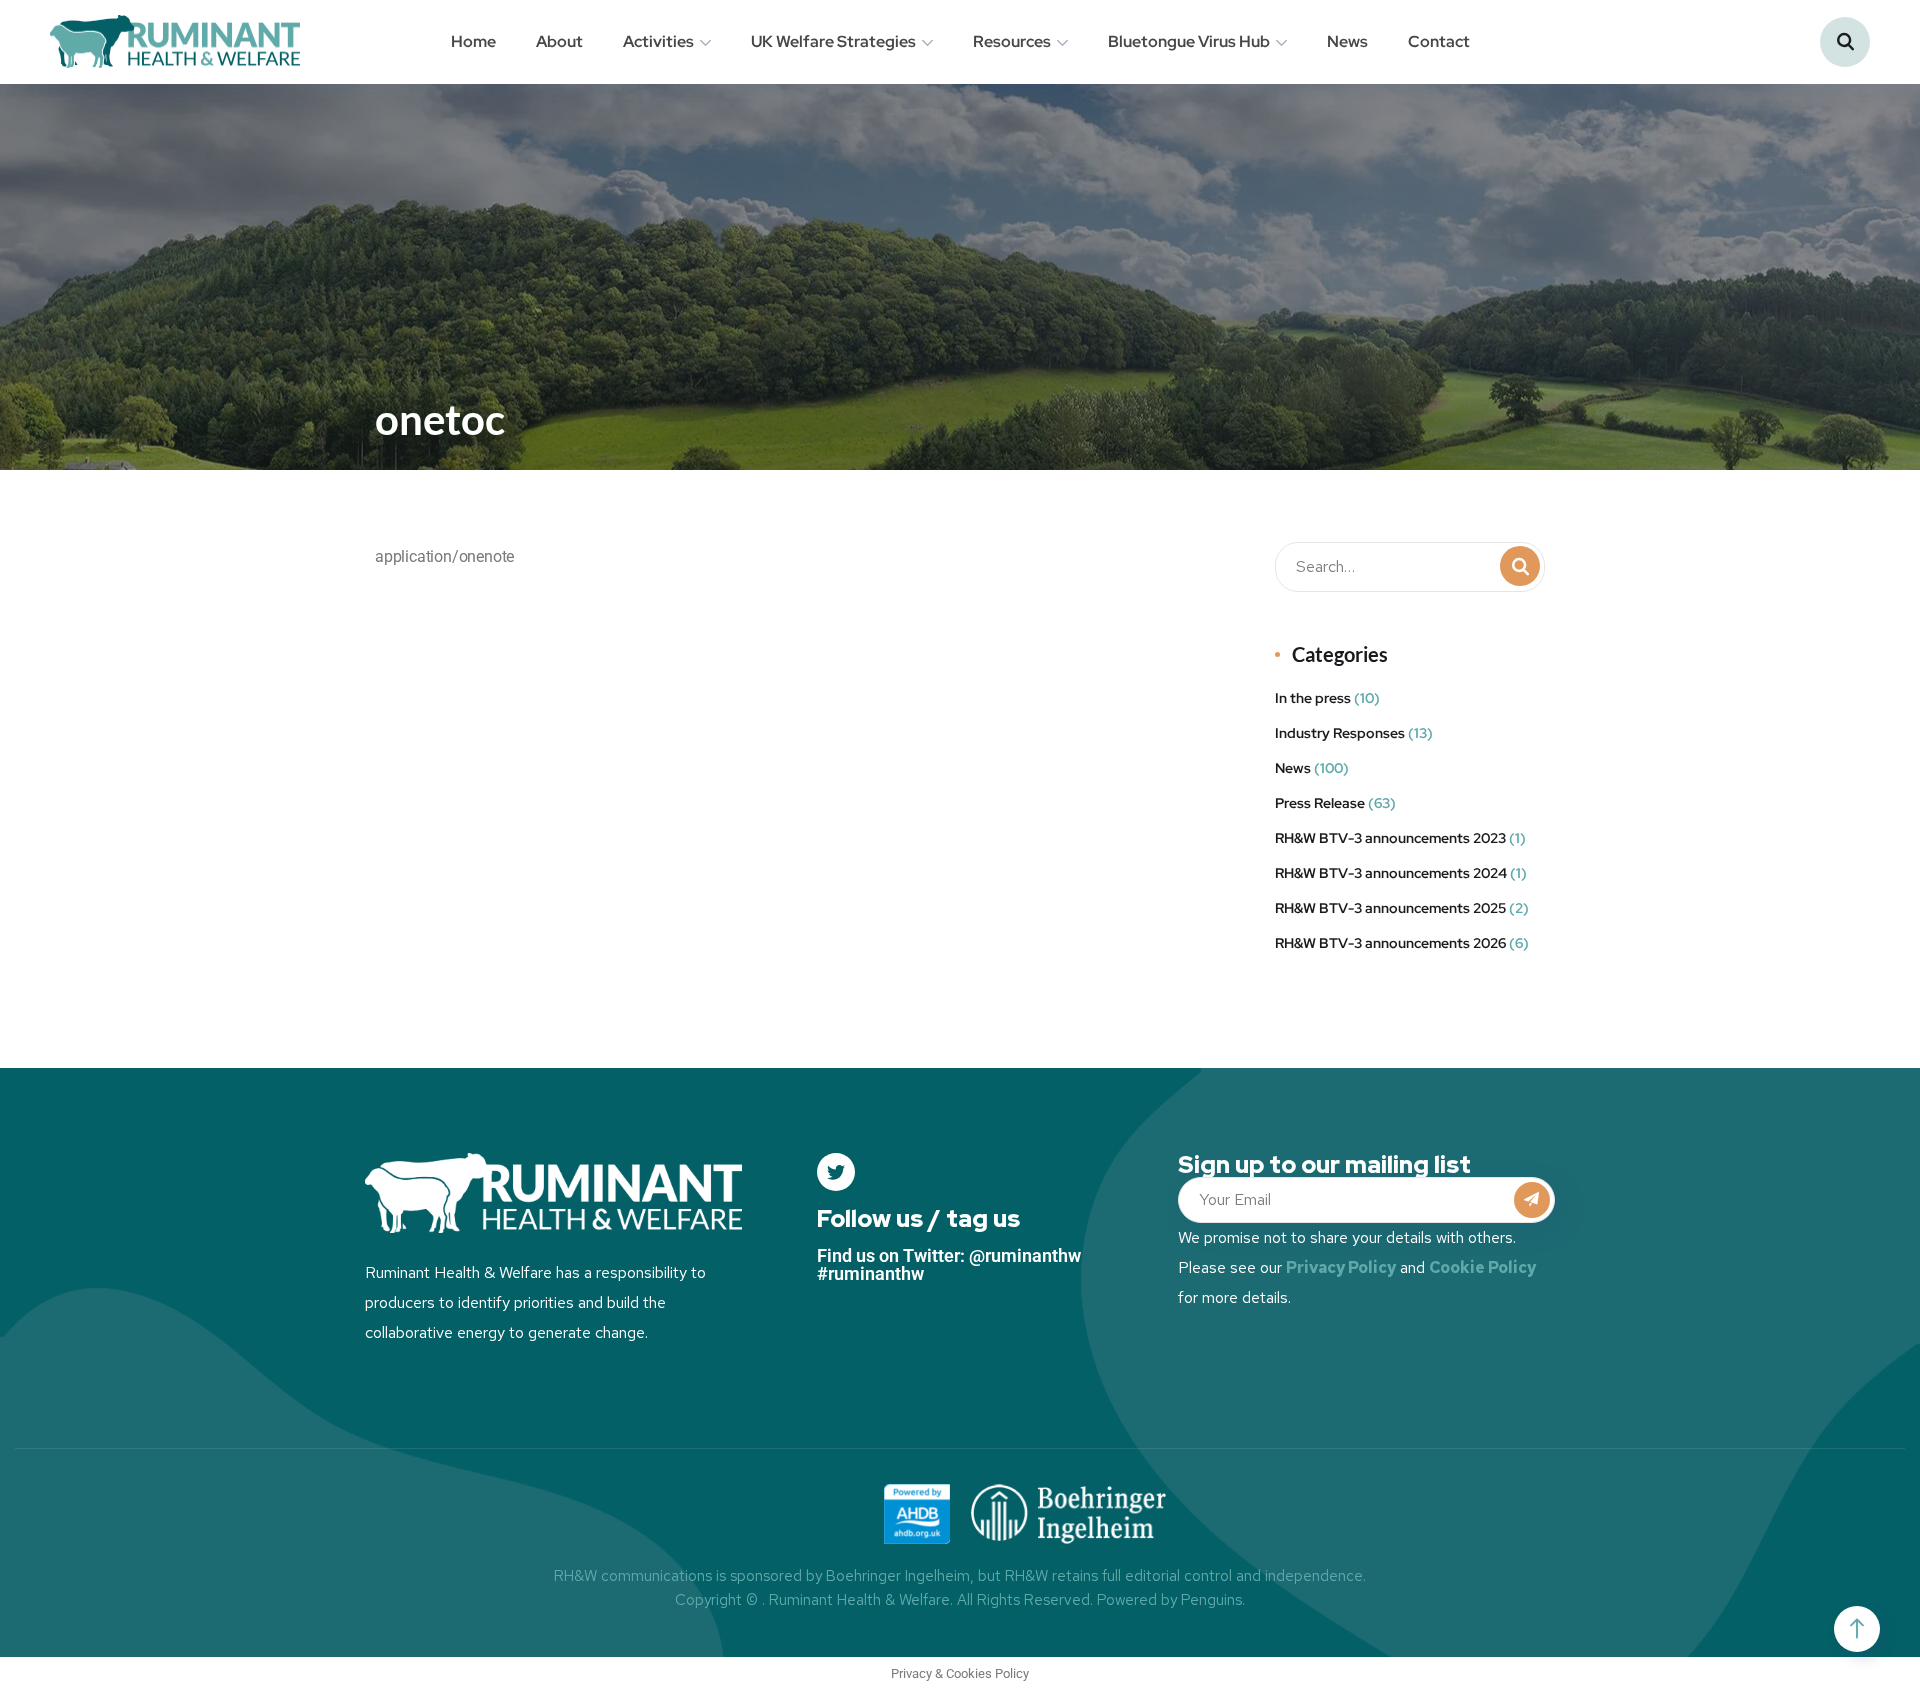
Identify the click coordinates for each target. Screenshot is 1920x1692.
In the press (1313, 698)
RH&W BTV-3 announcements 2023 (1390, 838)
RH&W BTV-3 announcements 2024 (1391, 873)
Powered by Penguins (1169, 1600)
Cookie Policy (1482, 1267)
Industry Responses (1340, 733)
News (1347, 41)
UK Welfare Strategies (833, 41)
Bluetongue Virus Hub (1189, 41)
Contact (1439, 41)
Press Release (1320, 803)
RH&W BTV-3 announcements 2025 (1390, 908)
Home (473, 41)
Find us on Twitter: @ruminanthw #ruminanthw (949, 1264)
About (559, 41)
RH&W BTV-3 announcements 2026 (1390, 943)
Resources (1012, 41)
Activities (658, 41)
